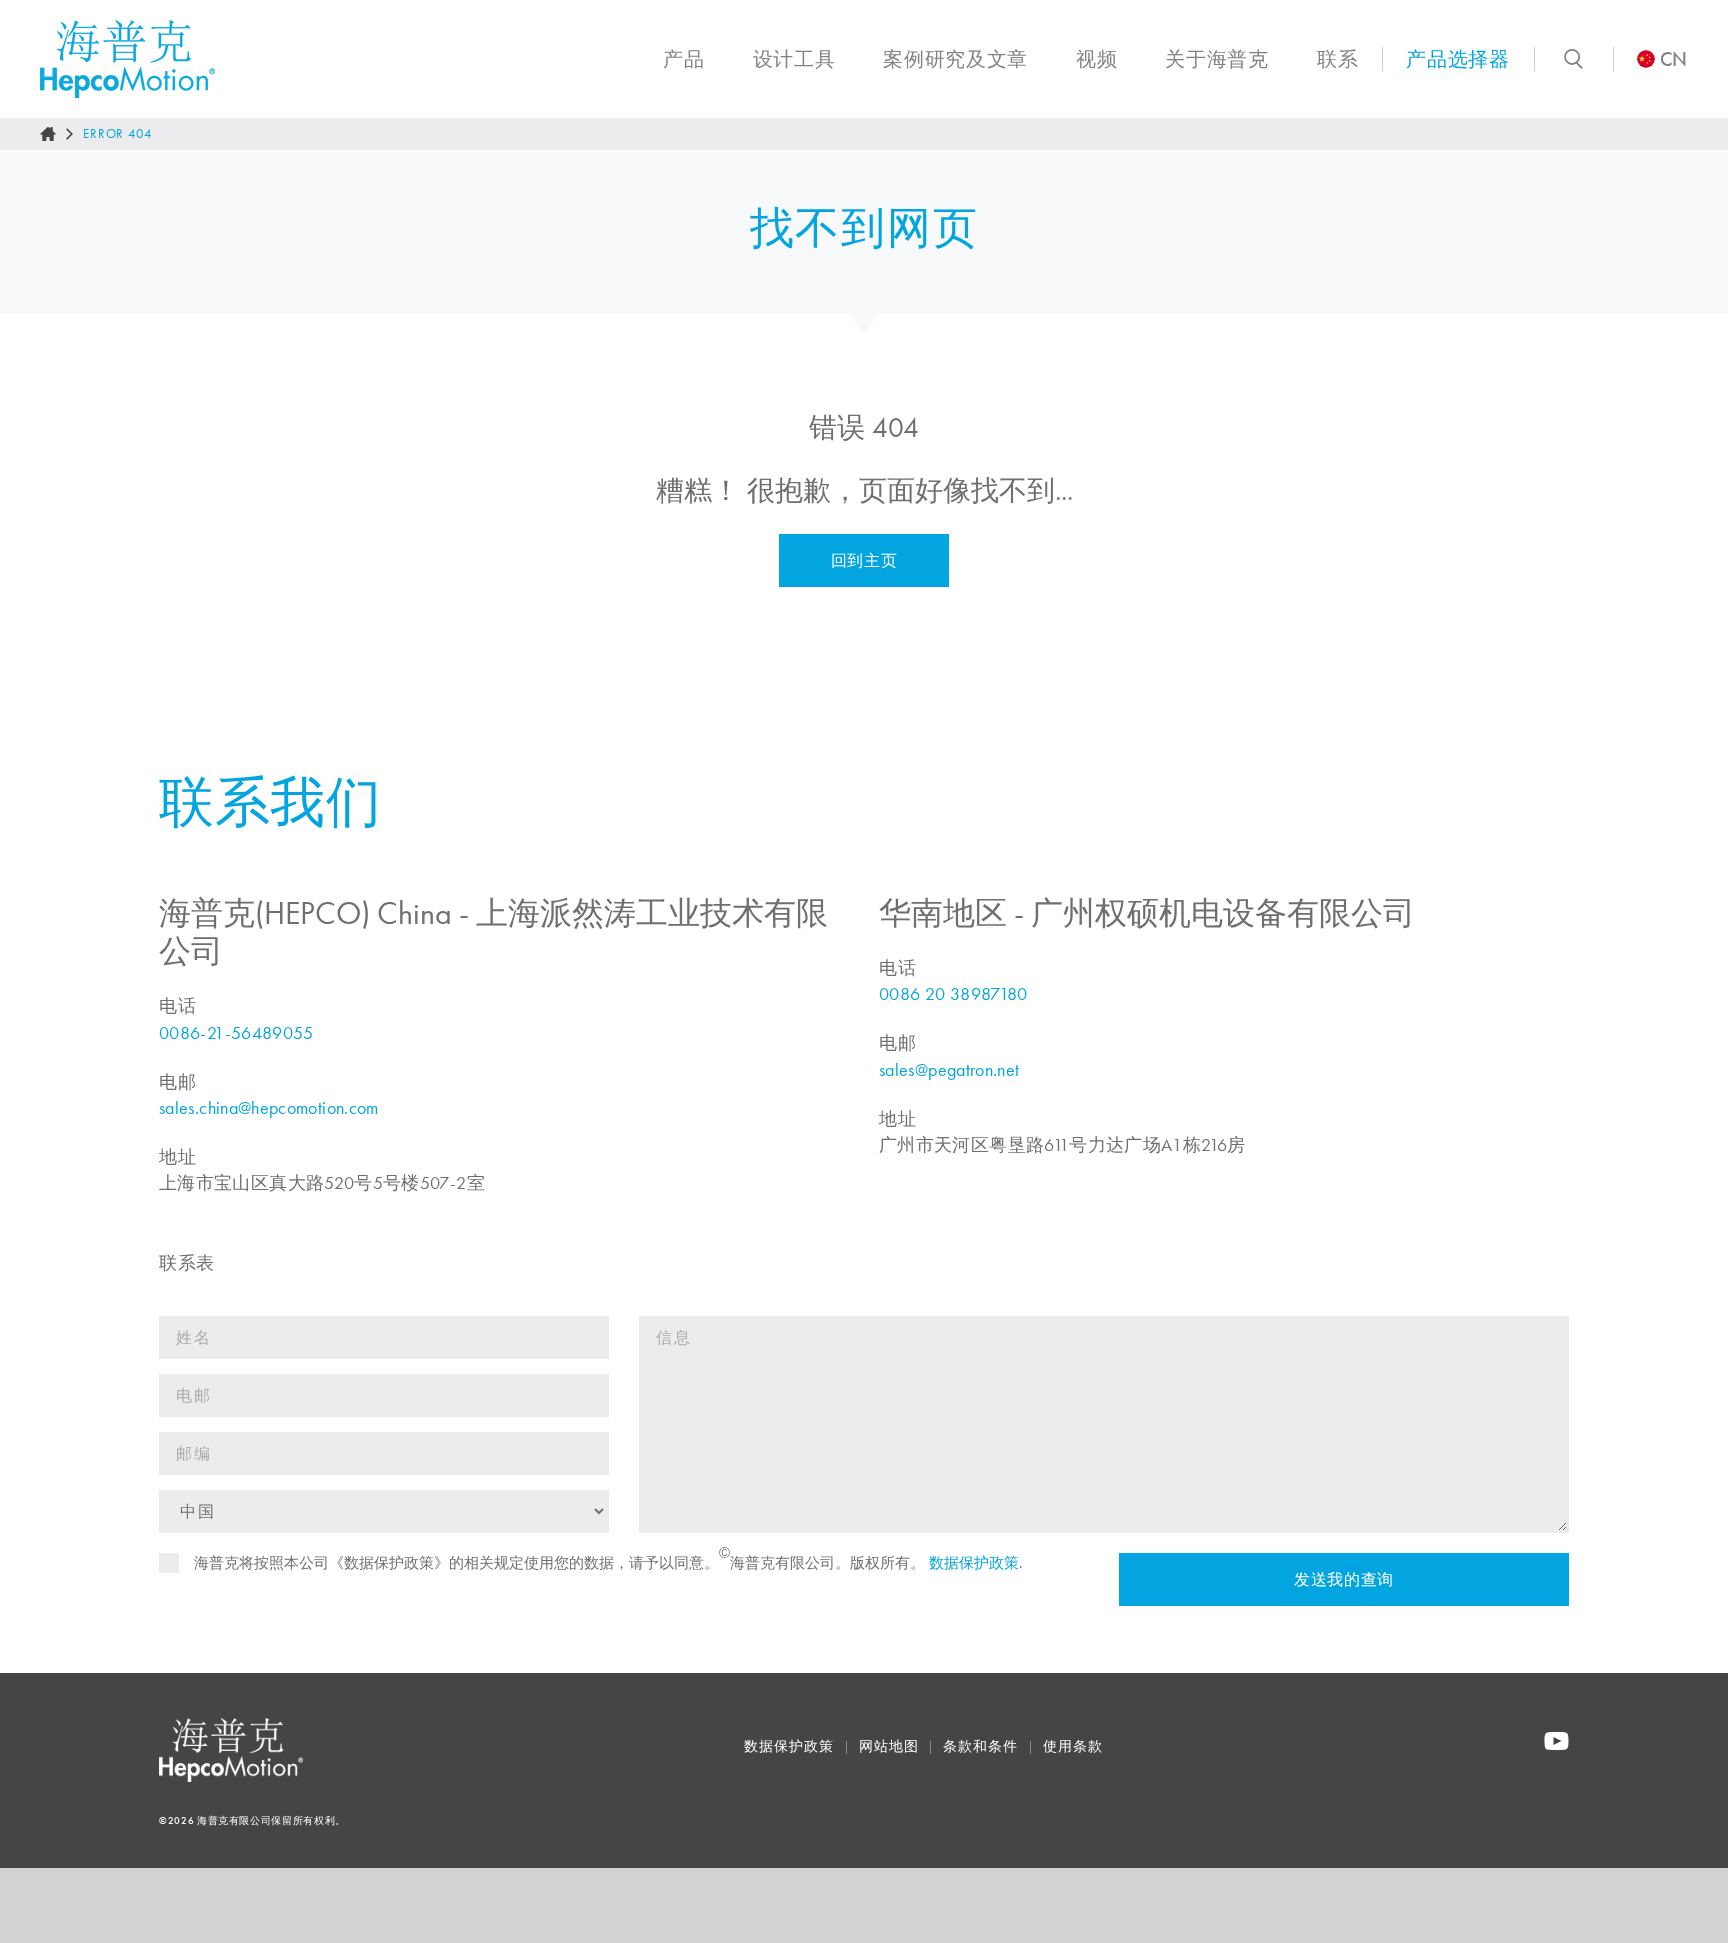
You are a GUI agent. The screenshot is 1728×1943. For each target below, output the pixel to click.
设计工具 (794, 59)
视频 (1096, 59)
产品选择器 (1457, 59)
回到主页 (864, 560)
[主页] (48, 134)
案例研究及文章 (955, 59)
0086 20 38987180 (953, 994)
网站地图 (889, 1746)
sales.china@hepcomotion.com (269, 1108)
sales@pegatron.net (949, 1070)
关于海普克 (1216, 59)
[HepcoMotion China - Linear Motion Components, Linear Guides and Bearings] (127, 59)
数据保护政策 (974, 1563)
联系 (1337, 59)
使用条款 (1073, 1746)
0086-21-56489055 (236, 1033)
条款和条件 (980, 1746)
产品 (683, 59)
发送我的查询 (1344, 1579)
